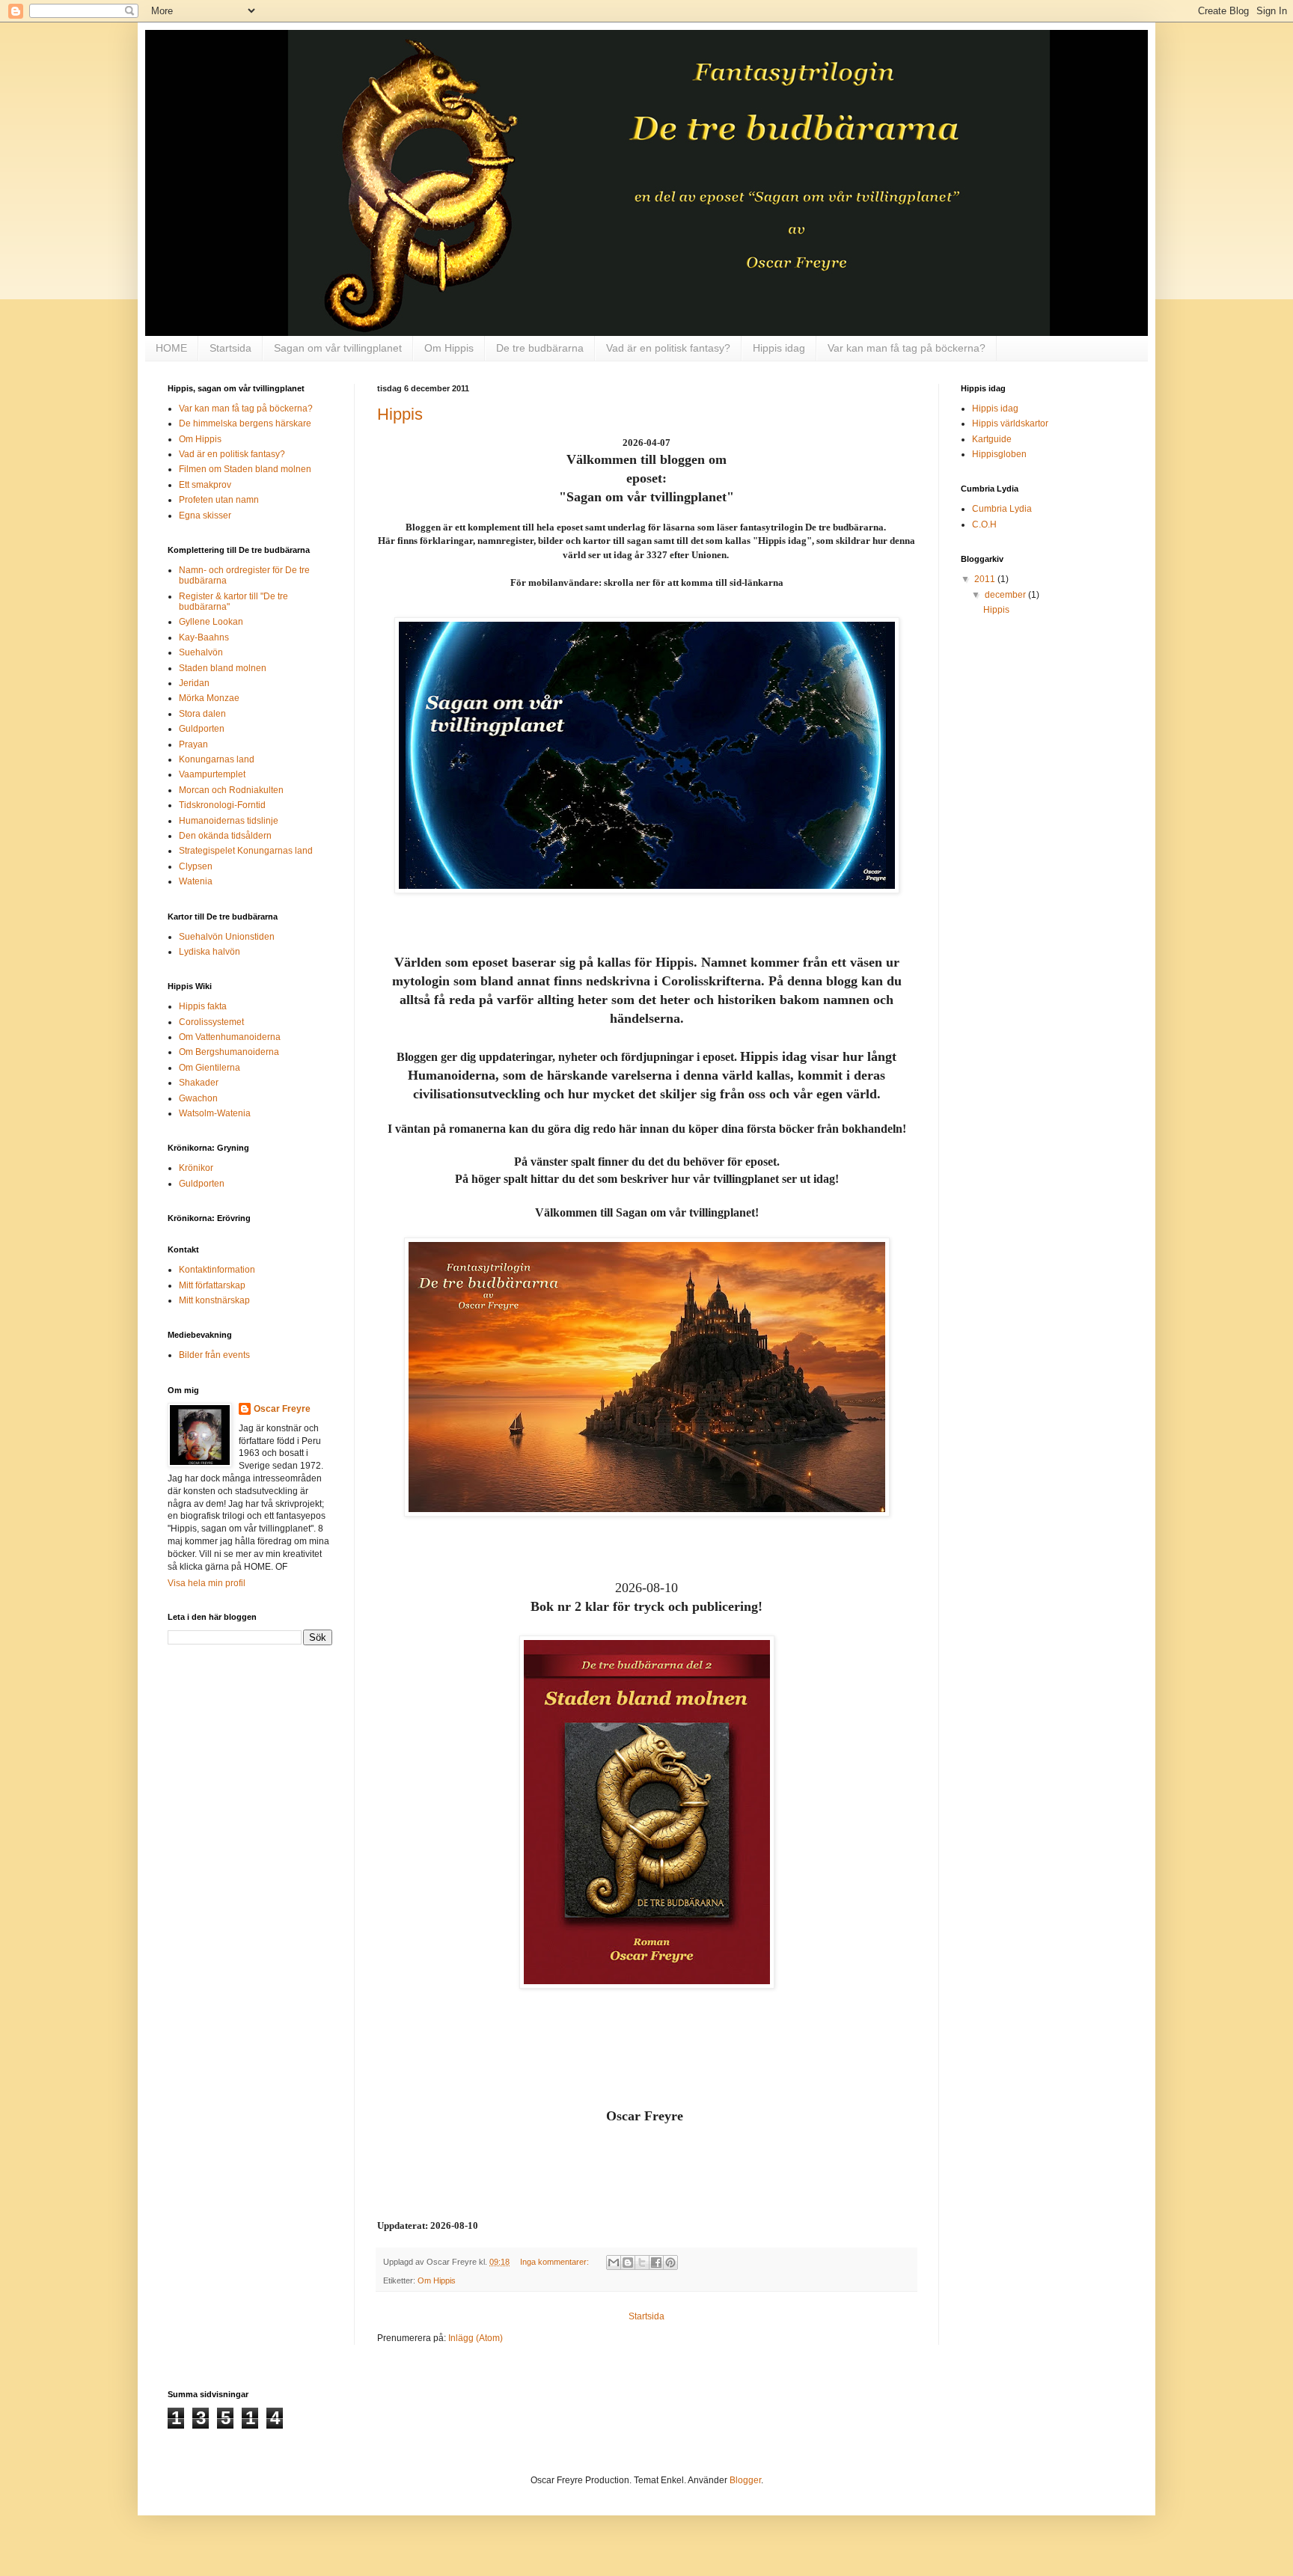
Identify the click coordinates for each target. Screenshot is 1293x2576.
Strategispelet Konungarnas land (246, 851)
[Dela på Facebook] (656, 2263)
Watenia (196, 881)
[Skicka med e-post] (614, 2263)
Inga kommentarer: (556, 2262)
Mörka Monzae (209, 698)
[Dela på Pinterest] (670, 2263)
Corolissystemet (211, 1022)
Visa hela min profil (207, 1583)
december (1006, 595)
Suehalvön (201, 652)
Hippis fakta (203, 1006)
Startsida (230, 348)
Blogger (745, 2480)
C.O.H (984, 524)
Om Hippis (449, 348)
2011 (986, 579)
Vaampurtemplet (212, 774)
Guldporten (202, 729)
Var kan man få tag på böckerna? (907, 348)
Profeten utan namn (219, 500)
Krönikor (196, 1168)
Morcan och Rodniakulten (231, 790)
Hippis (400, 414)
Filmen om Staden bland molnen (245, 469)
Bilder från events (214, 1355)
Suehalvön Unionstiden (227, 937)
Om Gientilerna (210, 1068)
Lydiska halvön (210, 952)
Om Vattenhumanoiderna (230, 1037)
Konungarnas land (217, 759)
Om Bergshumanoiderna (229, 1052)
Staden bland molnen (223, 668)
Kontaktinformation (217, 1270)
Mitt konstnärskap (214, 1300)
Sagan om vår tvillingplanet (338, 348)
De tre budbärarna (540, 348)
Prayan (193, 744)
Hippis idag (779, 348)
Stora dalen (202, 714)
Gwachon (198, 1098)
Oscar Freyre (282, 1409)
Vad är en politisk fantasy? (668, 348)
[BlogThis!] (628, 2263)
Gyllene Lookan (211, 622)
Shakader (199, 1083)
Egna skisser (205, 515)
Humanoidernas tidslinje (229, 821)
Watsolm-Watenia (215, 1113)
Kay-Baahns (204, 637)
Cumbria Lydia (1002, 509)
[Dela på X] (642, 2263)
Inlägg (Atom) (476, 2338)
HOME (171, 348)
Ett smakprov (205, 485)
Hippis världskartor (1010, 423)
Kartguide (992, 439)
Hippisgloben (999, 454)
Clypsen (196, 866)
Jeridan (194, 683)
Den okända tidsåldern (225, 836)
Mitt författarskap (212, 1285)
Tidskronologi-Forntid (222, 805)
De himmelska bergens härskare (245, 423)
